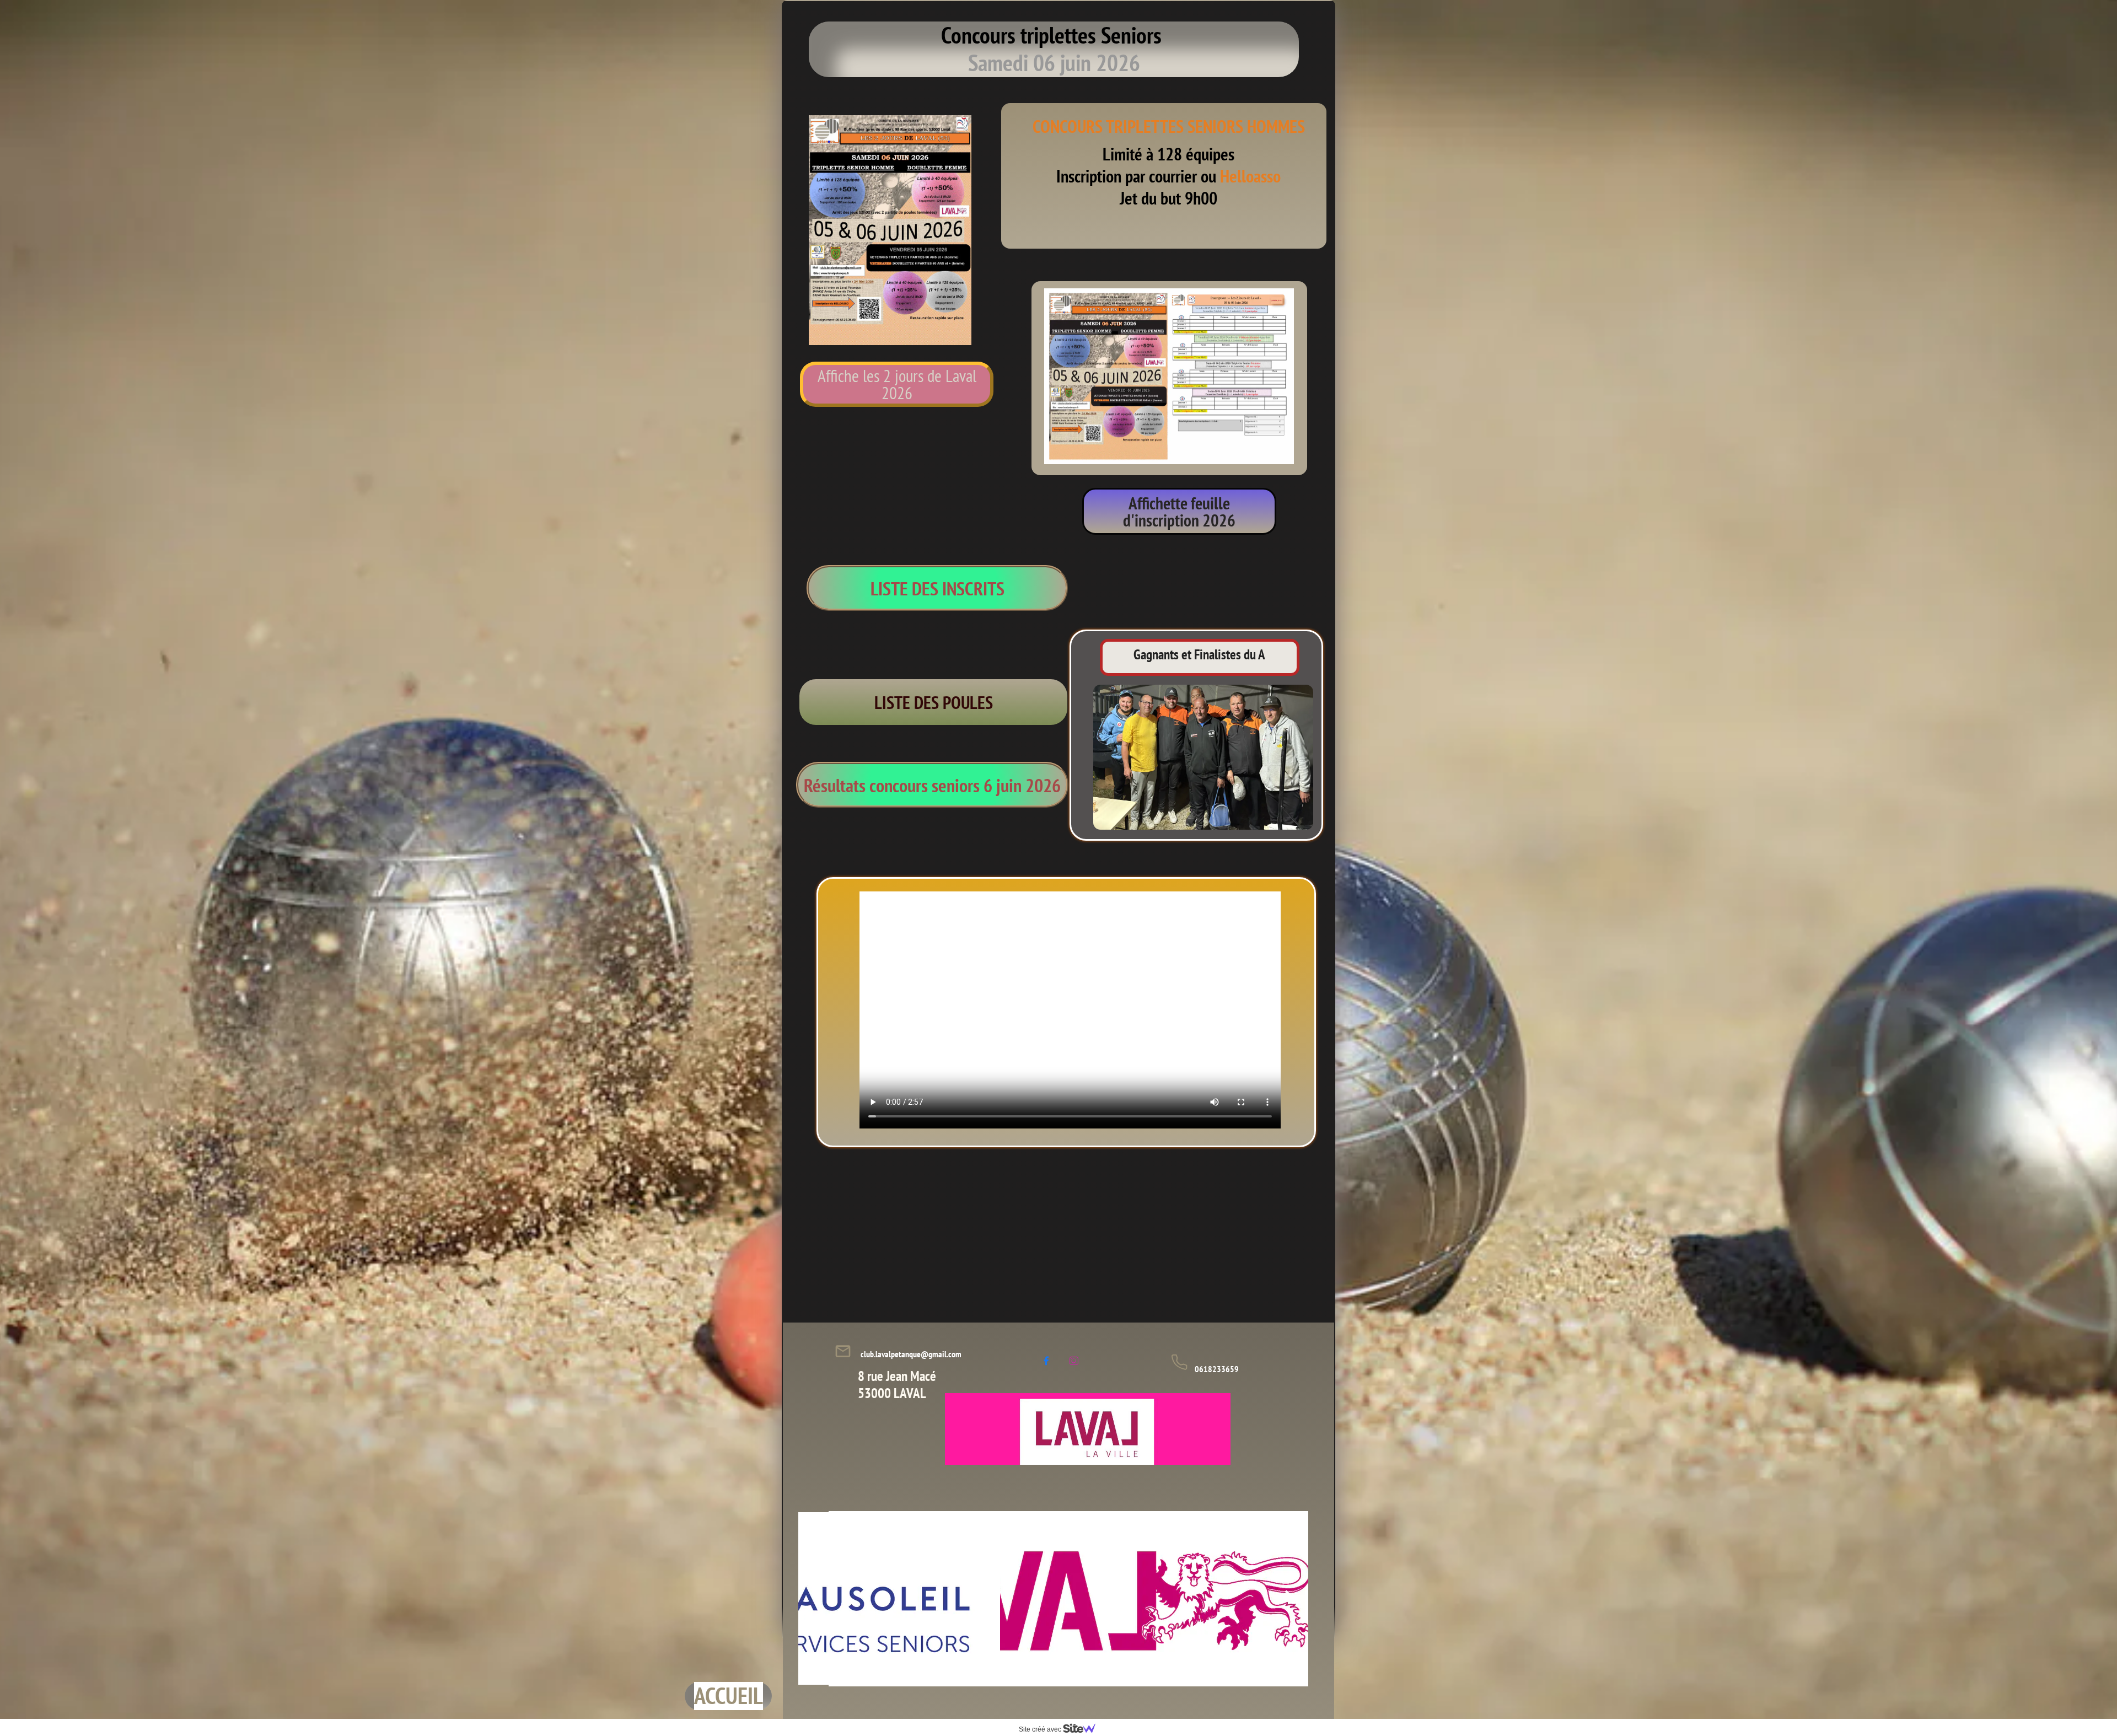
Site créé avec (1041, 1729)
